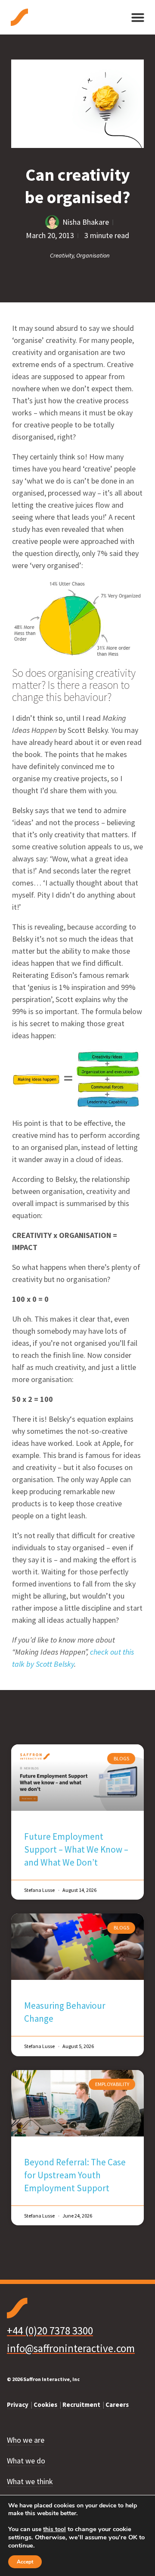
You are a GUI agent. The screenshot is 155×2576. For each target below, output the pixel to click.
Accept (25, 2562)
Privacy (18, 2405)
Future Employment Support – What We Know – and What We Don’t (76, 1849)
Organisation (93, 255)
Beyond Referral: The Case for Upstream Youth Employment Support (75, 2175)
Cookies (46, 2405)
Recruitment (82, 2405)
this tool (54, 2529)
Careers (118, 2405)
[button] (138, 17)
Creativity (62, 255)
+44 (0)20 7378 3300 (50, 2331)
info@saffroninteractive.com (71, 2348)
